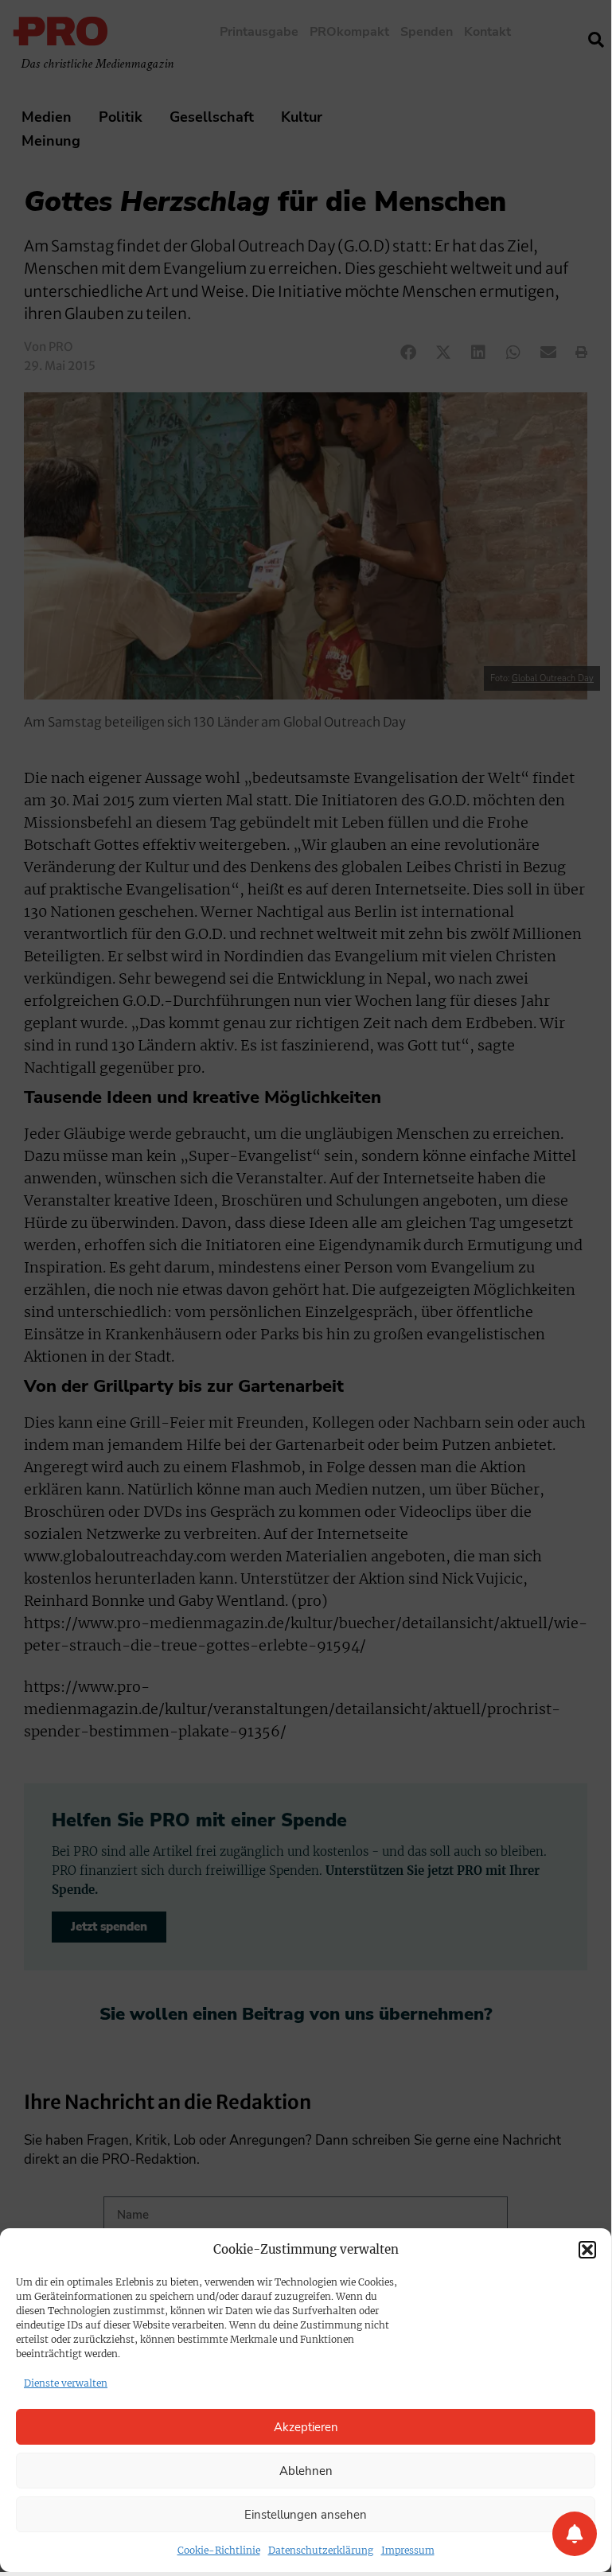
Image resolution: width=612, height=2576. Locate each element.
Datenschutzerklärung (321, 2550)
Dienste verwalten (66, 2383)
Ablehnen (306, 2471)
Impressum (408, 2550)
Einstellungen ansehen (306, 2515)
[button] (587, 2250)
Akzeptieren (306, 2427)
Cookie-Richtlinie (219, 2550)
